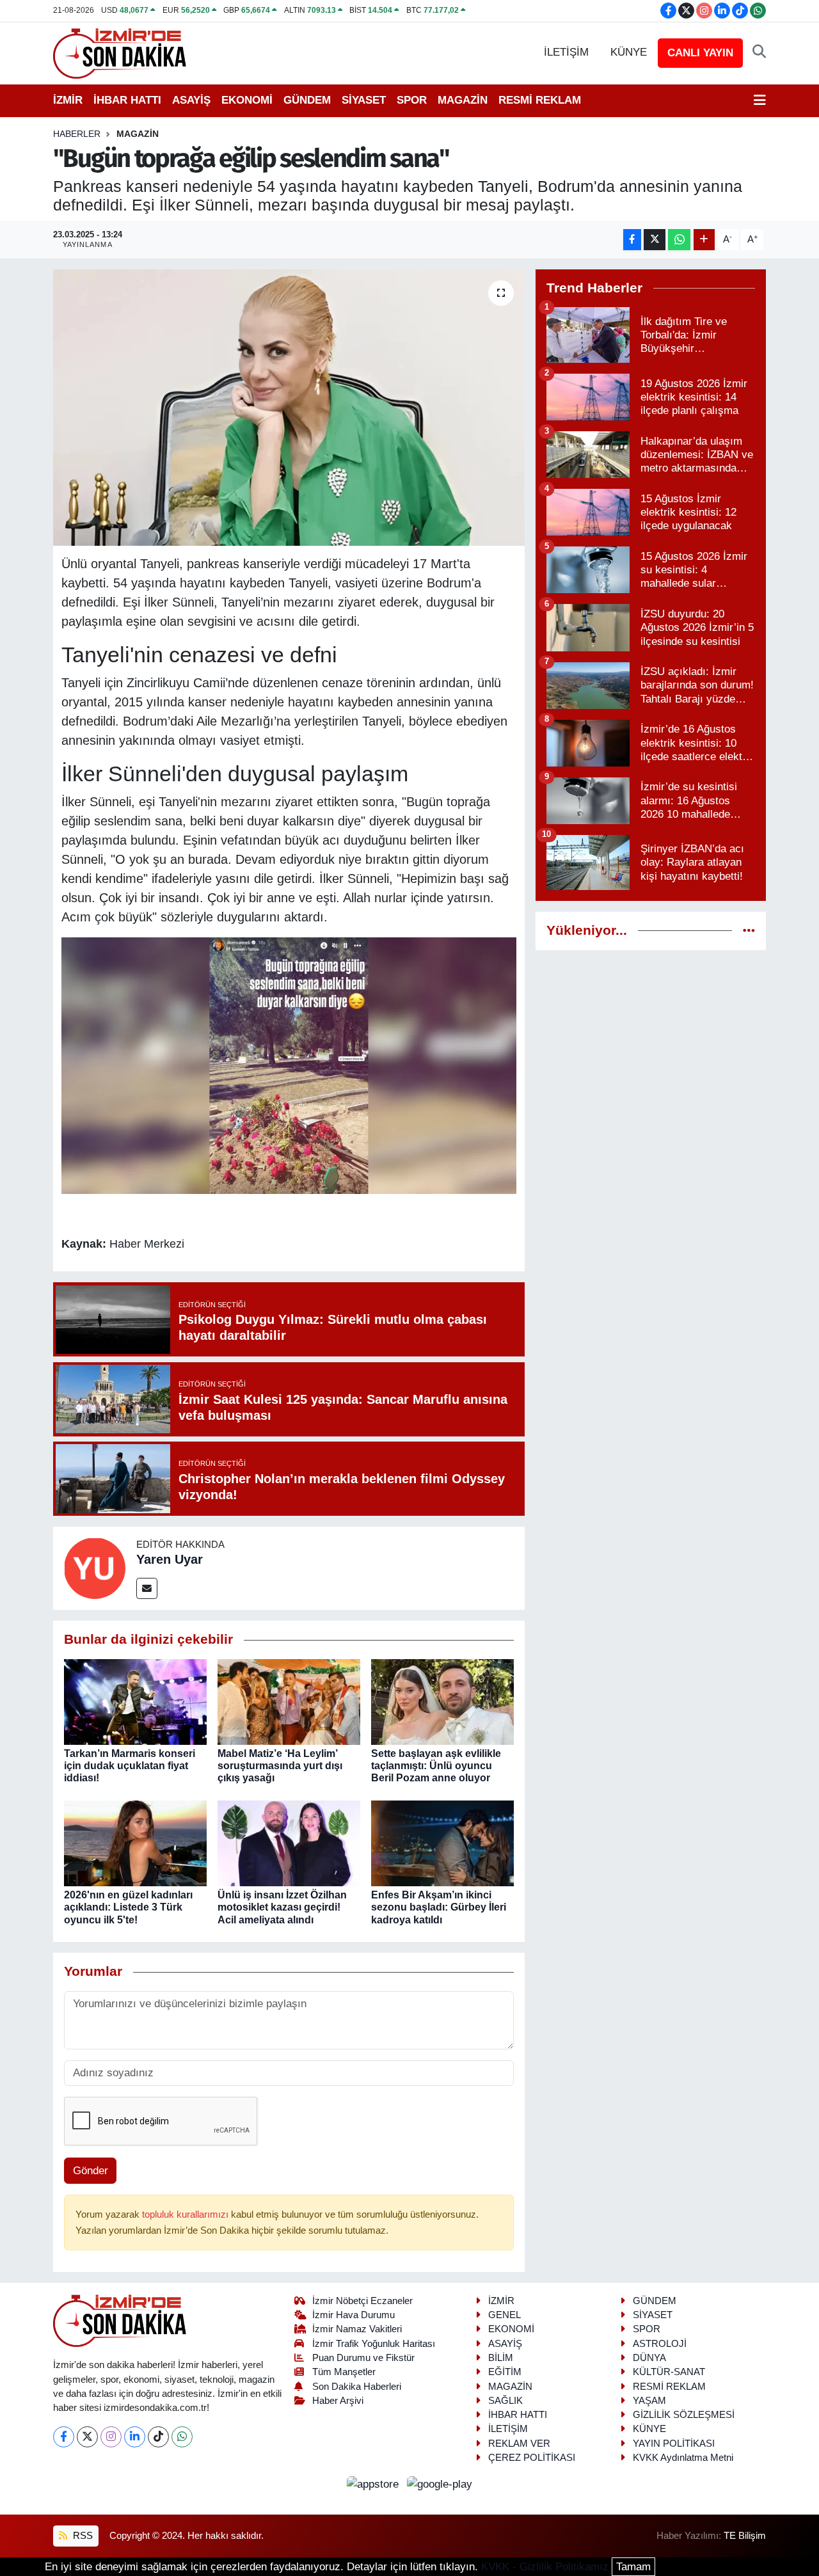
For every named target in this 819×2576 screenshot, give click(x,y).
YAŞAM (649, 2401)
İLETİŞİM (566, 52)
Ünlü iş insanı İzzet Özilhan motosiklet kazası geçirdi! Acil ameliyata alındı (282, 1907)
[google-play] (440, 2484)
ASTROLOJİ (660, 2344)
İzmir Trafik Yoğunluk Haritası (374, 2344)
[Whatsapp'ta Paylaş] (679, 240)
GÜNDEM (307, 100)
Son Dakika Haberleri (357, 2387)
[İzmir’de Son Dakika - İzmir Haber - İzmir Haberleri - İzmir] (120, 52)
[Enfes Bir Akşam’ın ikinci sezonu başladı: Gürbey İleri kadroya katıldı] (442, 1843)
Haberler (77, 134)
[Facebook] (64, 2437)
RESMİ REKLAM (540, 100)
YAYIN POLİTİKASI (674, 2444)
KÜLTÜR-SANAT (669, 2372)
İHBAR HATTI (127, 100)
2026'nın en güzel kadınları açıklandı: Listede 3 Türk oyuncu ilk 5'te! (128, 1907)
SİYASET (364, 100)
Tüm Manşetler (344, 2372)
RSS (82, 2536)
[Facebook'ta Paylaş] (632, 240)
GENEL (505, 2315)
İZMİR (68, 100)
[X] (87, 2437)
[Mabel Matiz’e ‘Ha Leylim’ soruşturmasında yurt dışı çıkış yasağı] (289, 1701)
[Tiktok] (158, 2437)
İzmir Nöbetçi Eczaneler (362, 2301)
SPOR (412, 100)
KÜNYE (629, 52)
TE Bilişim (745, 2536)
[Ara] (759, 52)
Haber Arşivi (338, 2401)
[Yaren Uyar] (95, 1568)
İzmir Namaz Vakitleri (357, 2329)
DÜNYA (649, 2358)
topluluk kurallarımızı (187, 2214)
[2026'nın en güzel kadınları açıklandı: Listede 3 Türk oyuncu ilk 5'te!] (135, 1843)
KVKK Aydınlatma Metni (683, 2458)
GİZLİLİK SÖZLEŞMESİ (684, 2415)
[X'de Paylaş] (655, 240)
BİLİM (501, 2358)
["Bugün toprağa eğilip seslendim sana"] (289, 408)
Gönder (91, 2171)
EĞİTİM (505, 2372)
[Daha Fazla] (704, 240)
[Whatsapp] (182, 2437)
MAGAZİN (463, 100)
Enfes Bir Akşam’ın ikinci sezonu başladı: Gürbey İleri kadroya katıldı (439, 1907)
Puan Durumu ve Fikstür (363, 2358)
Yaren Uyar (170, 1559)
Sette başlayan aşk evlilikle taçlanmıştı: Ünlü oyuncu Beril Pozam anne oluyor (436, 1766)
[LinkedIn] (135, 2437)
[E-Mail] (147, 1588)
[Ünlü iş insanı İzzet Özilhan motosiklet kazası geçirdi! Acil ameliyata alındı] (289, 1843)
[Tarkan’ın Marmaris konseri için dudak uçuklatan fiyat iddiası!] (135, 1701)
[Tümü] (749, 931)
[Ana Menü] (760, 100)
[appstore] (375, 2484)
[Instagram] (111, 2437)
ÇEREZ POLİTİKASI (532, 2458)
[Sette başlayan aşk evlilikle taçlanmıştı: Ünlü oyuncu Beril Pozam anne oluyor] (442, 1701)
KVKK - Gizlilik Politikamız (545, 2567)
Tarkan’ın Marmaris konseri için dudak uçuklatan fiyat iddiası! (130, 1766)
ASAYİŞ (191, 100)
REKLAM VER (519, 2444)
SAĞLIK (505, 2401)
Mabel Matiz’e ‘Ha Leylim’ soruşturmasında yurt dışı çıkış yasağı (280, 1766)
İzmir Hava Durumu (354, 2315)
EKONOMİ (247, 100)
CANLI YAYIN (700, 53)
